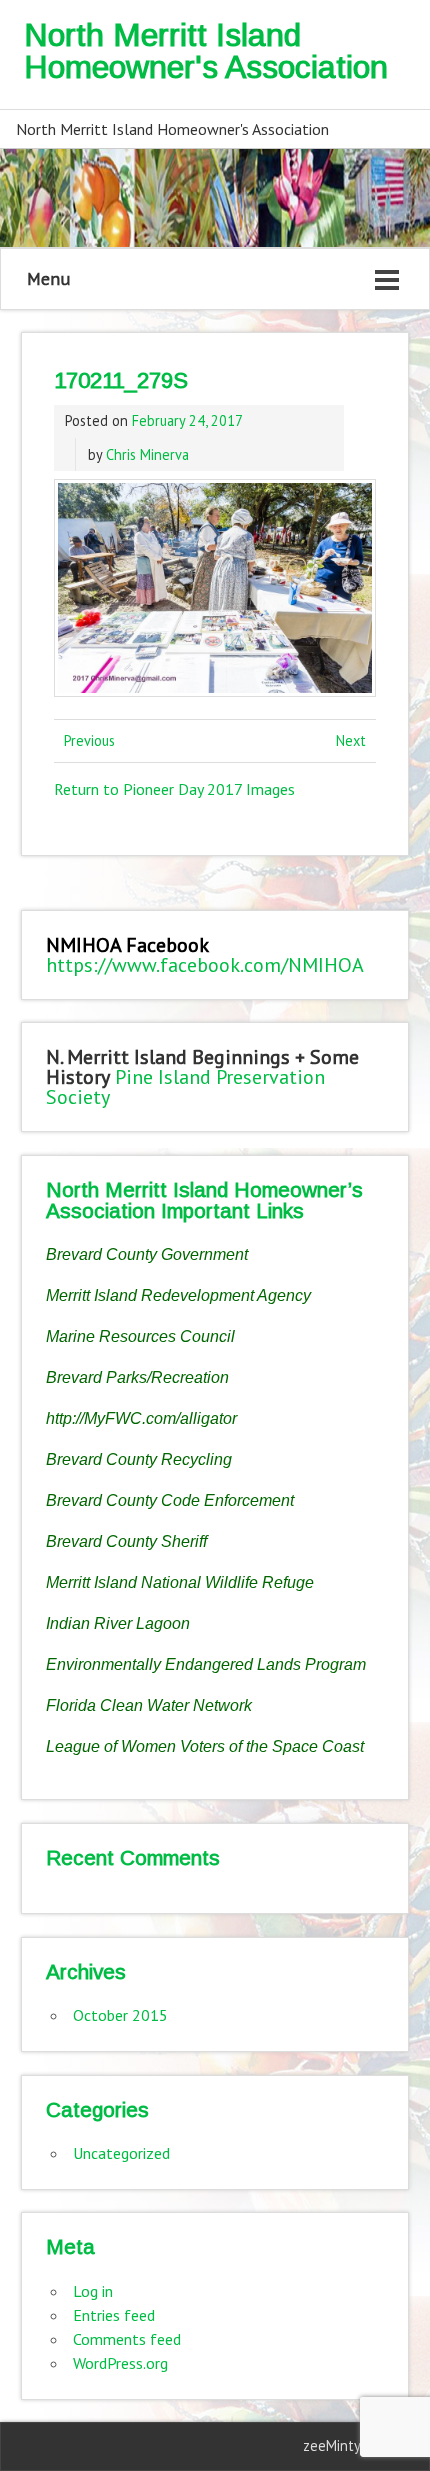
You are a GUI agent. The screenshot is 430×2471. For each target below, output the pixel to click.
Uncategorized (121, 2153)
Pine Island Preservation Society (185, 1087)
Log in (93, 2291)
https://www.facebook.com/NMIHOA (205, 965)
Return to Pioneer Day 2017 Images (174, 789)
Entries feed (114, 2315)
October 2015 (120, 2015)
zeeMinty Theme (355, 2445)
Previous (89, 740)
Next (351, 740)
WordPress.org (120, 2363)
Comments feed (127, 2339)
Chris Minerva (147, 454)
